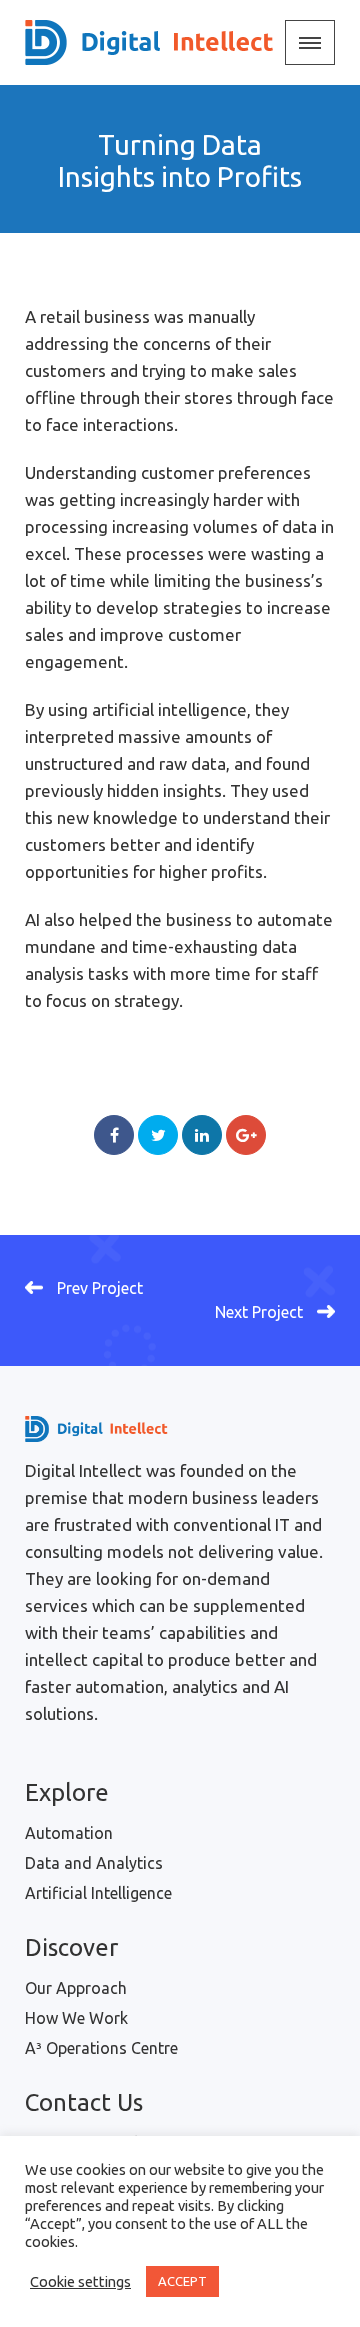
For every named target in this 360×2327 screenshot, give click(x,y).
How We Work (76, 2018)
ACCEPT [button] (182, 2281)
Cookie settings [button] (80, 2281)
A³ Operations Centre (101, 2048)
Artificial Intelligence (98, 1893)
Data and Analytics (94, 1863)
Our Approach (76, 1988)
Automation (69, 1833)
